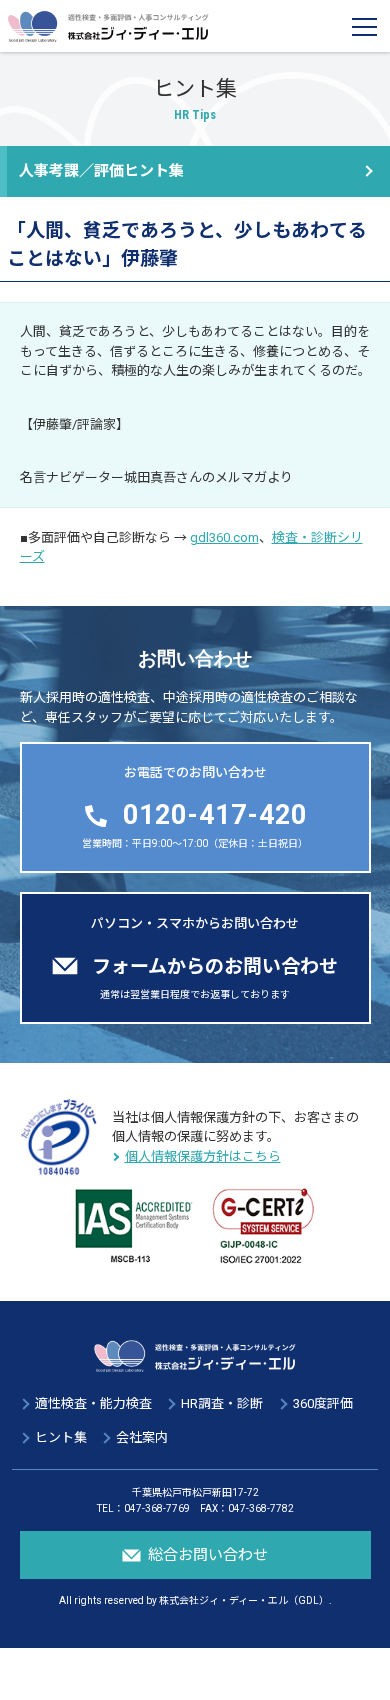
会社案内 (142, 1437)
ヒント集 (61, 1437)
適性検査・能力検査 (93, 1403)
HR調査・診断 (222, 1403)
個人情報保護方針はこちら (203, 1156)
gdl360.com (224, 537)
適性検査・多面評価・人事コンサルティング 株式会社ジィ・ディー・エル (108, 26)
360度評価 (323, 1403)
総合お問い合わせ (208, 1555)
